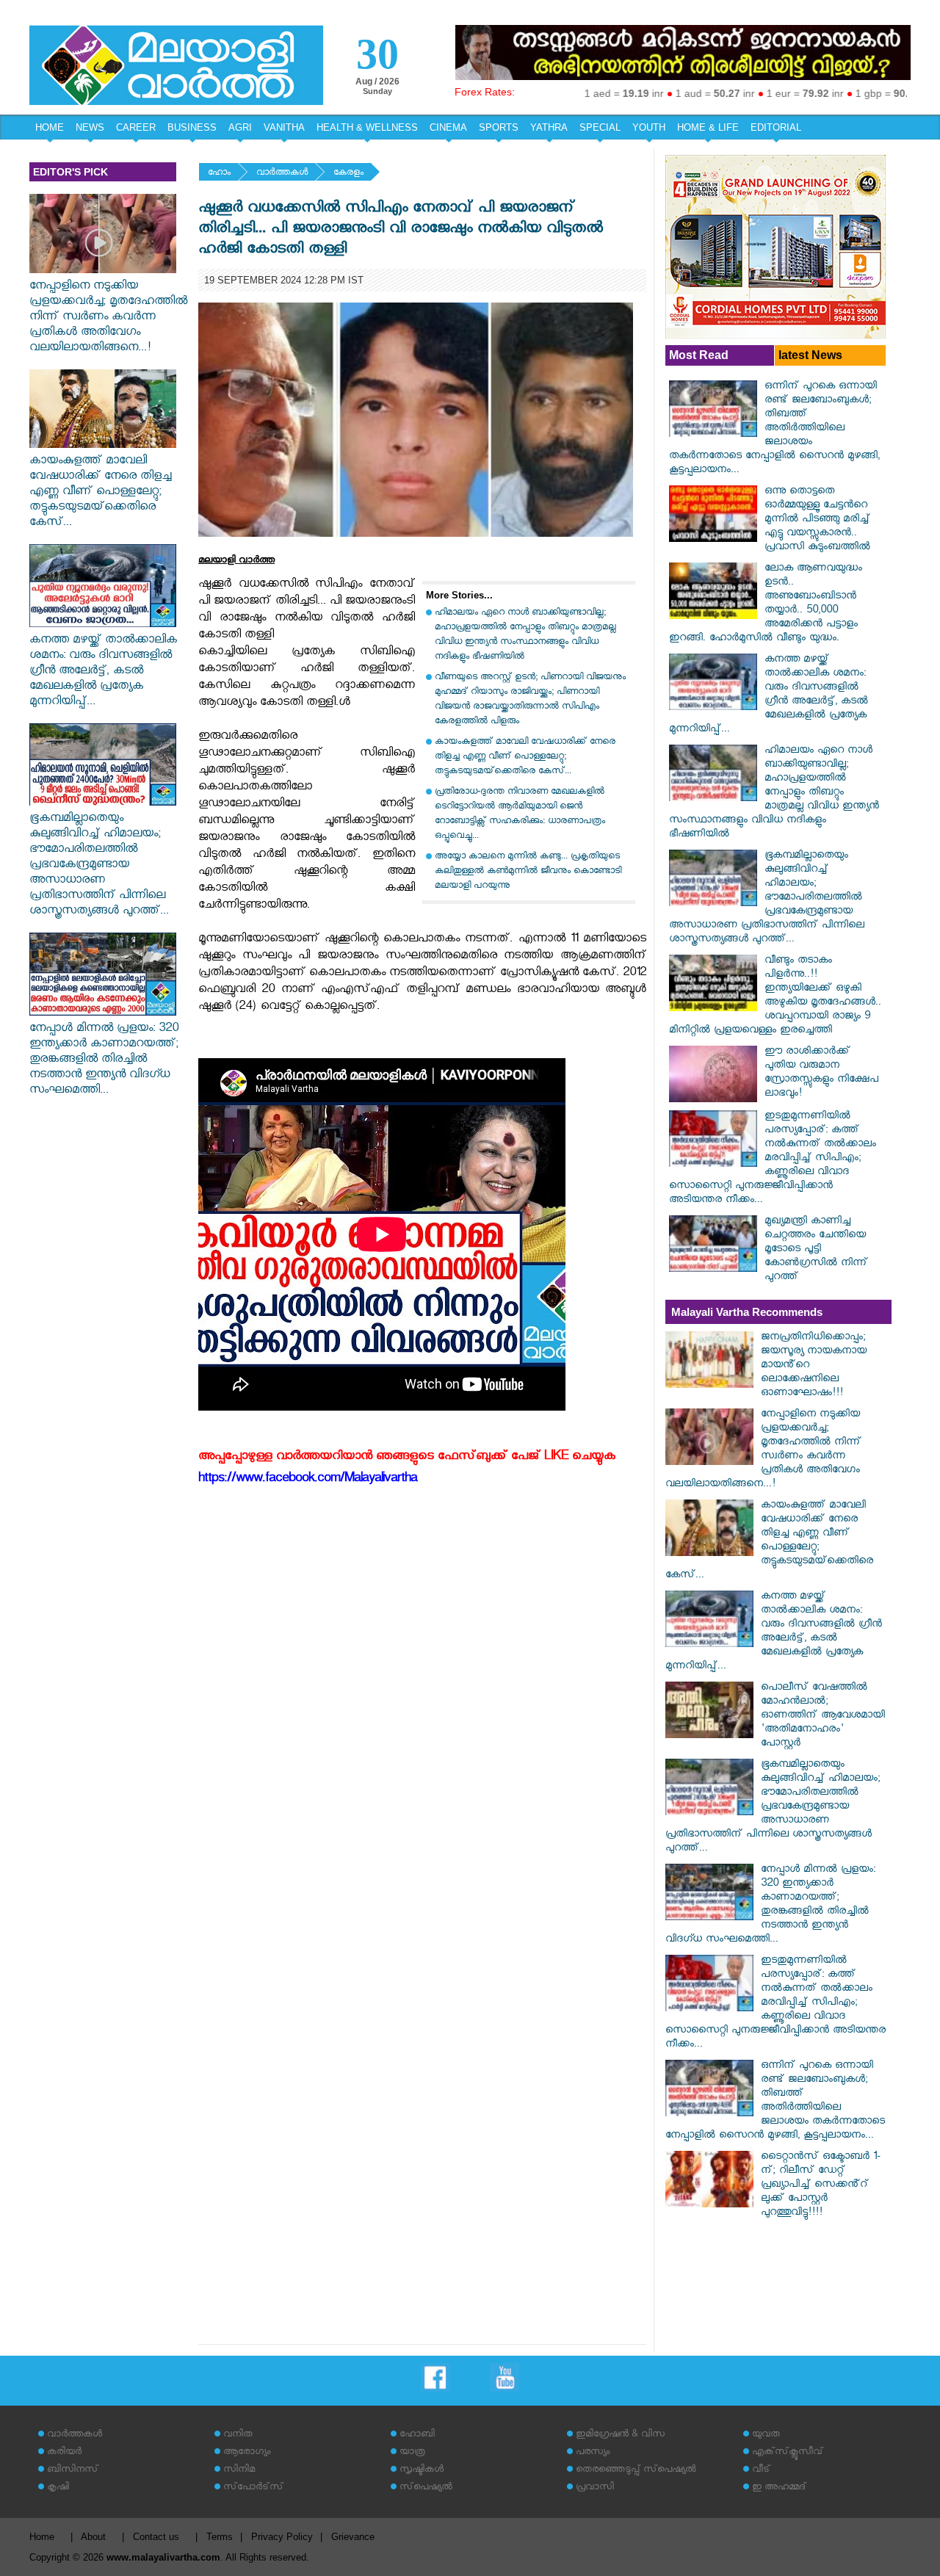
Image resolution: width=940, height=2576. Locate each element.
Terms (220, 2537)
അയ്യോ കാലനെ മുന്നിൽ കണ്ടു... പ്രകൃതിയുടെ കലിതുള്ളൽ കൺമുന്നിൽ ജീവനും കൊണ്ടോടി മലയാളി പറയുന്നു (528, 872)
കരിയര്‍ (64, 2453)
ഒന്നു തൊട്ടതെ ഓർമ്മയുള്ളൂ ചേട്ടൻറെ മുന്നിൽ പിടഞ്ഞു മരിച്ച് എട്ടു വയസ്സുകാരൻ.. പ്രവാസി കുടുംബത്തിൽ (817, 520)
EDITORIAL (776, 127)
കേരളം (348, 174)
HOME (50, 127)
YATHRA (549, 127)
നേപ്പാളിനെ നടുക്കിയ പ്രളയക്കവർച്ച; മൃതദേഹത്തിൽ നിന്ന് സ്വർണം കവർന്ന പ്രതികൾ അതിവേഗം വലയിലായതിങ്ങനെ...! (108, 318)
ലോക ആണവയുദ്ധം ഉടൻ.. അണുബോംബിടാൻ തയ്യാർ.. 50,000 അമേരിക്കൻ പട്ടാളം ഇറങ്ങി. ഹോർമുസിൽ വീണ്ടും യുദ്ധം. (766, 604)
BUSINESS (192, 127)
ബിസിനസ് (73, 2471)
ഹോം (219, 174)
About (93, 2537)
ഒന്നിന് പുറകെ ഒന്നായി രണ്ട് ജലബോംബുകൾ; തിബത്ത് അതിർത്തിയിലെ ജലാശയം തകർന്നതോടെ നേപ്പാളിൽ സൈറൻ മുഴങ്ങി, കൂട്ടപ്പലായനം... (774, 429)
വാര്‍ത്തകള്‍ (282, 174)
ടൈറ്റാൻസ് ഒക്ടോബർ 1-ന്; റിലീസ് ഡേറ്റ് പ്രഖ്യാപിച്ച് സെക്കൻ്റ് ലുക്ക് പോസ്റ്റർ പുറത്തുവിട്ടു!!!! (821, 2186)
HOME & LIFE (708, 127)
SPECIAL (600, 127)
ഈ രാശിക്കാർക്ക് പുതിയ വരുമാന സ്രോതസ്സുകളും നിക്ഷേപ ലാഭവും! (821, 1074)
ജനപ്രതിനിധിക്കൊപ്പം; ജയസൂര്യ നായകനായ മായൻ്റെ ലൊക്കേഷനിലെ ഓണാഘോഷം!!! (814, 1366)
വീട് (761, 2471)
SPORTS (499, 127)
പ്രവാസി (595, 2488)
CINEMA (448, 127)
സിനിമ (239, 2471)
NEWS (90, 127)
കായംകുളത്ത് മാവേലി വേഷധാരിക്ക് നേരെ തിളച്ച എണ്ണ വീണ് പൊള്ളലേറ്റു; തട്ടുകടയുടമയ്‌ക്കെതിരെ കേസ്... (100, 493)
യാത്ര (412, 2453)
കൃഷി (58, 2488)
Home (42, 2537)
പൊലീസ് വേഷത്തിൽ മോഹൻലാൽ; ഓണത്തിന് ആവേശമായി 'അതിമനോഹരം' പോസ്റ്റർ (823, 1716)
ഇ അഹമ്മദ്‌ (779, 2488)
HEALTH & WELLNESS (367, 127)
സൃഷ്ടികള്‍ (422, 2471)
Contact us (156, 2537)
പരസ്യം (593, 2453)
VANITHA (284, 127)
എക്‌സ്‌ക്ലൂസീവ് (788, 2453)
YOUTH (649, 127)
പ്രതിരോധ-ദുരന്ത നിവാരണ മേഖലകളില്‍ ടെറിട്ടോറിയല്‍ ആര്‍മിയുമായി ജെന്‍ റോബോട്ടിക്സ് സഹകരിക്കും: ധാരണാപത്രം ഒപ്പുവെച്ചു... (520, 815)
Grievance (353, 2537)
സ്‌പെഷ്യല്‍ (426, 2488)
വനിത (238, 2435)
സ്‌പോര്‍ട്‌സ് (253, 2488)
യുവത (766, 2435)
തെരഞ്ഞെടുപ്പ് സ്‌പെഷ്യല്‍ (636, 2471)
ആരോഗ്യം (247, 2453)
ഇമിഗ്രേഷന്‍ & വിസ (620, 2435)
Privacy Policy (282, 2537)
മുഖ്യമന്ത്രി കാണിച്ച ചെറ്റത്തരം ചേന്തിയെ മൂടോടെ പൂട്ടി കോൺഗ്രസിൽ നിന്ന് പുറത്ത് (816, 1250)
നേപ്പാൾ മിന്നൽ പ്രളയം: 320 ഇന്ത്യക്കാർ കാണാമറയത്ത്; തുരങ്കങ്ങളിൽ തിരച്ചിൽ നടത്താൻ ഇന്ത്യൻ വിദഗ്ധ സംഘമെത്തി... (104, 1061)
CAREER (136, 127)
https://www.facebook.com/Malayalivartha (308, 1480)
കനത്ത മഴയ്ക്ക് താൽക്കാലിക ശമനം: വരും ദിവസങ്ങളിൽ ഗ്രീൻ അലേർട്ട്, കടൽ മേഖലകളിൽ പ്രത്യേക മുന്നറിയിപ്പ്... (103, 672)
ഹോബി (417, 2435)
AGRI (240, 127)
